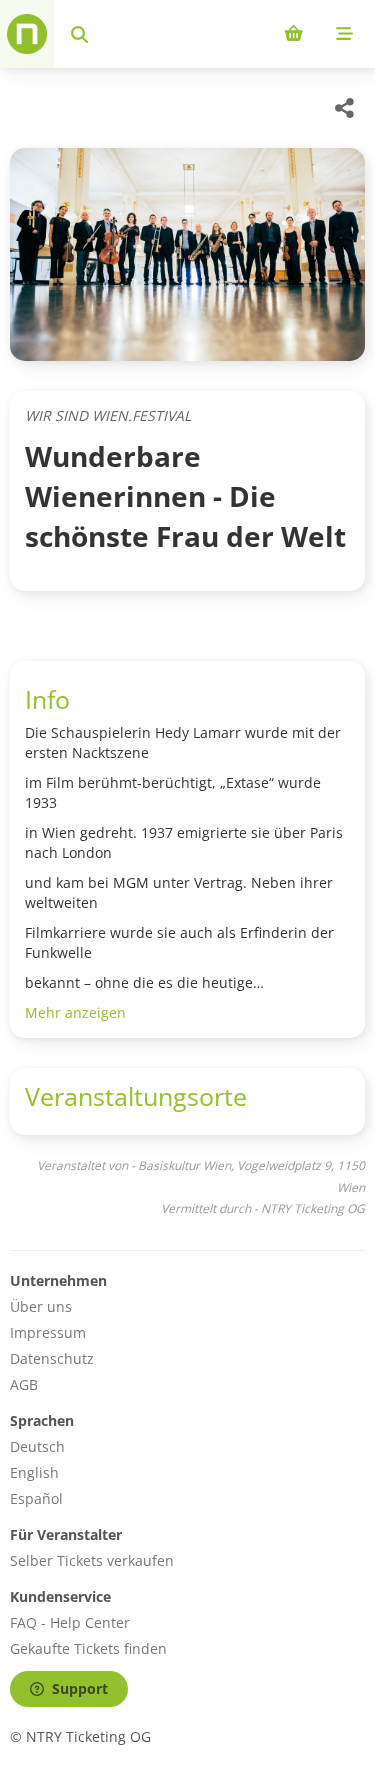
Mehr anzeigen (75, 1012)
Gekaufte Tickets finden (88, 1648)
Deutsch (37, 1446)
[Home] (27, 34)
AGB (24, 1384)
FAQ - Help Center (70, 1622)
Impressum (48, 1332)
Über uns (41, 1306)
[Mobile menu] (344, 34)
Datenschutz (52, 1358)
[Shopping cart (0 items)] (293, 34)
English (34, 1472)
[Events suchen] (79, 34)
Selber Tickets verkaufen (92, 1560)
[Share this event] (345, 108)
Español (36, 1498)
